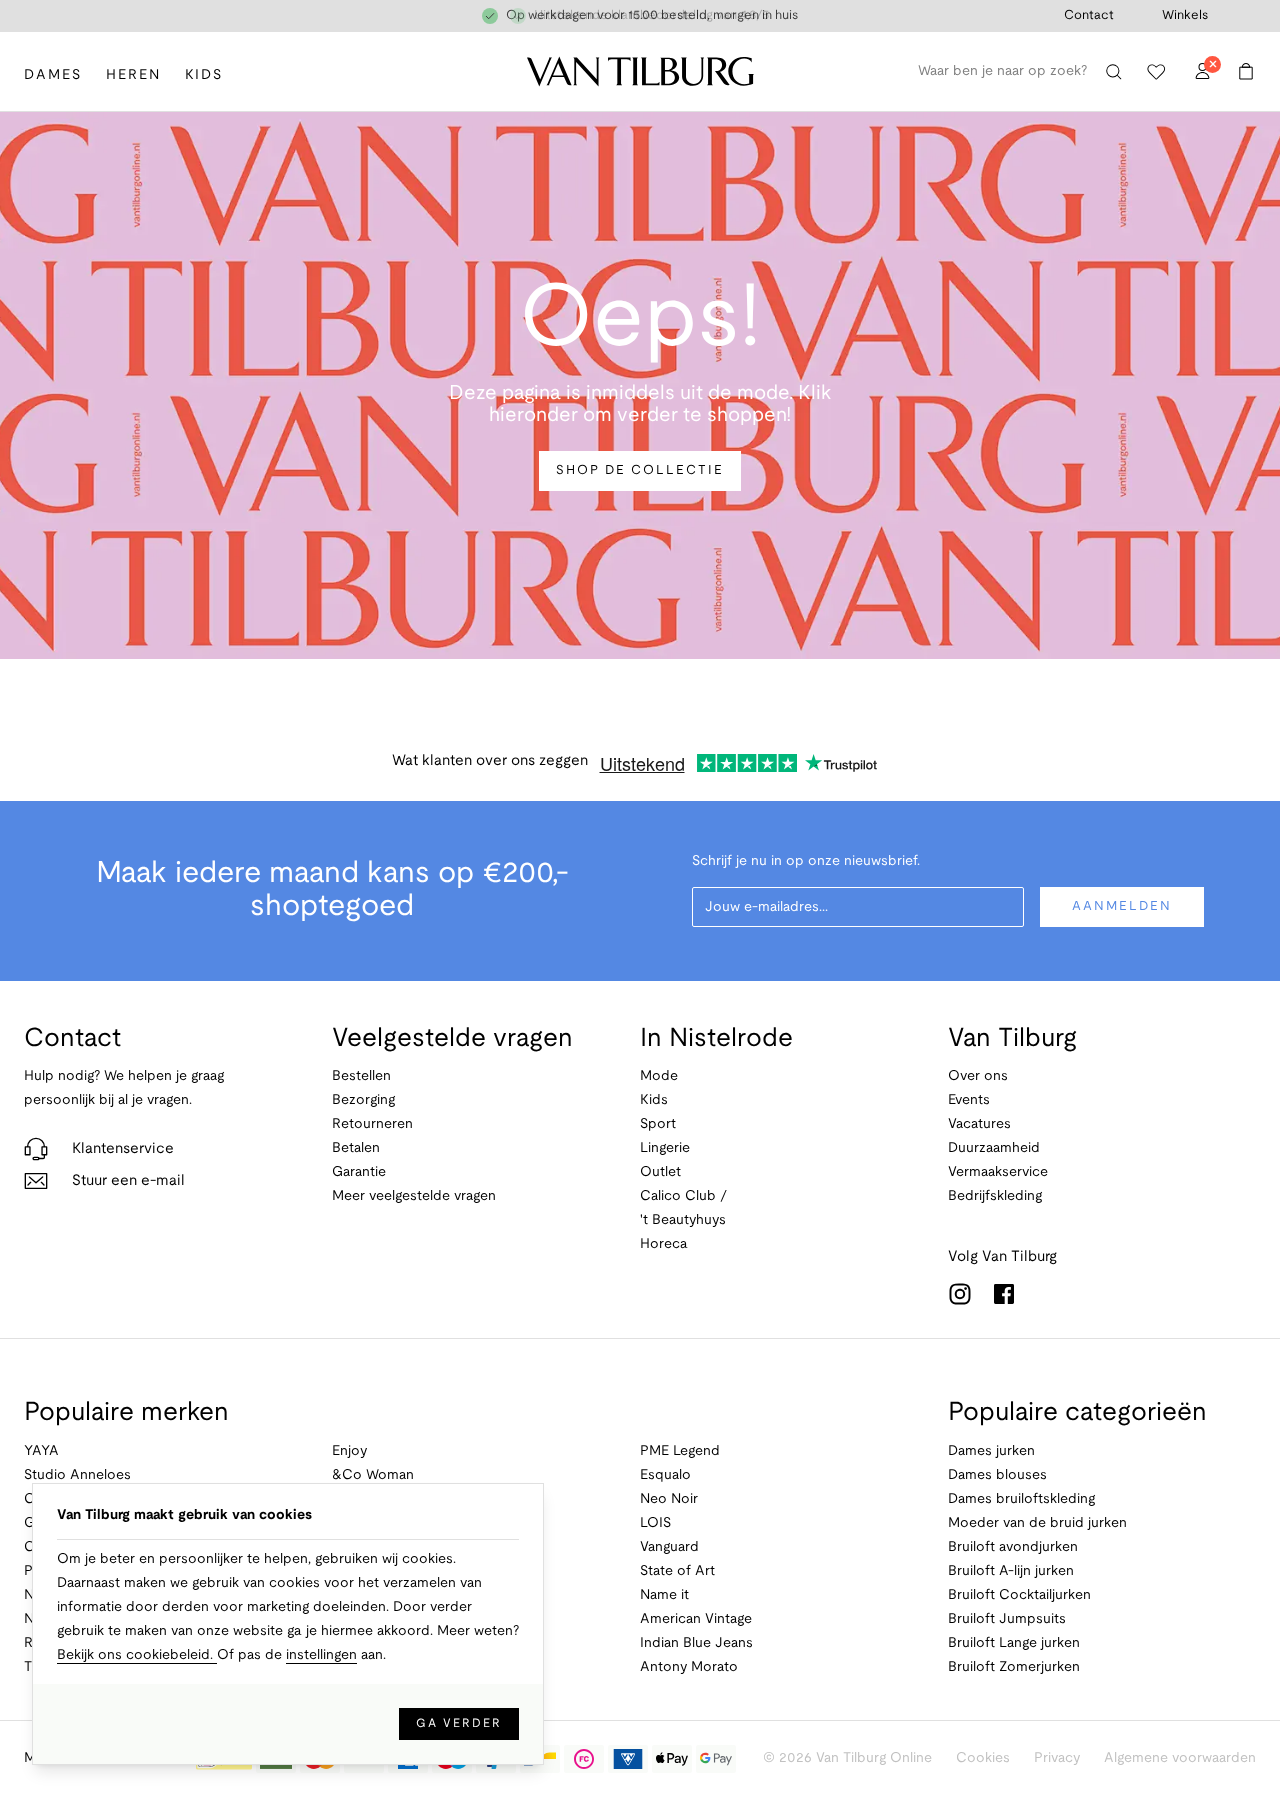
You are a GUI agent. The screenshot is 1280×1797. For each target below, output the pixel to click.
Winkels (1185, 16)
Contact (1089, 16)
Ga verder (459, 1723)
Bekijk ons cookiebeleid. (137, 1655)
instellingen (321, 1655)
